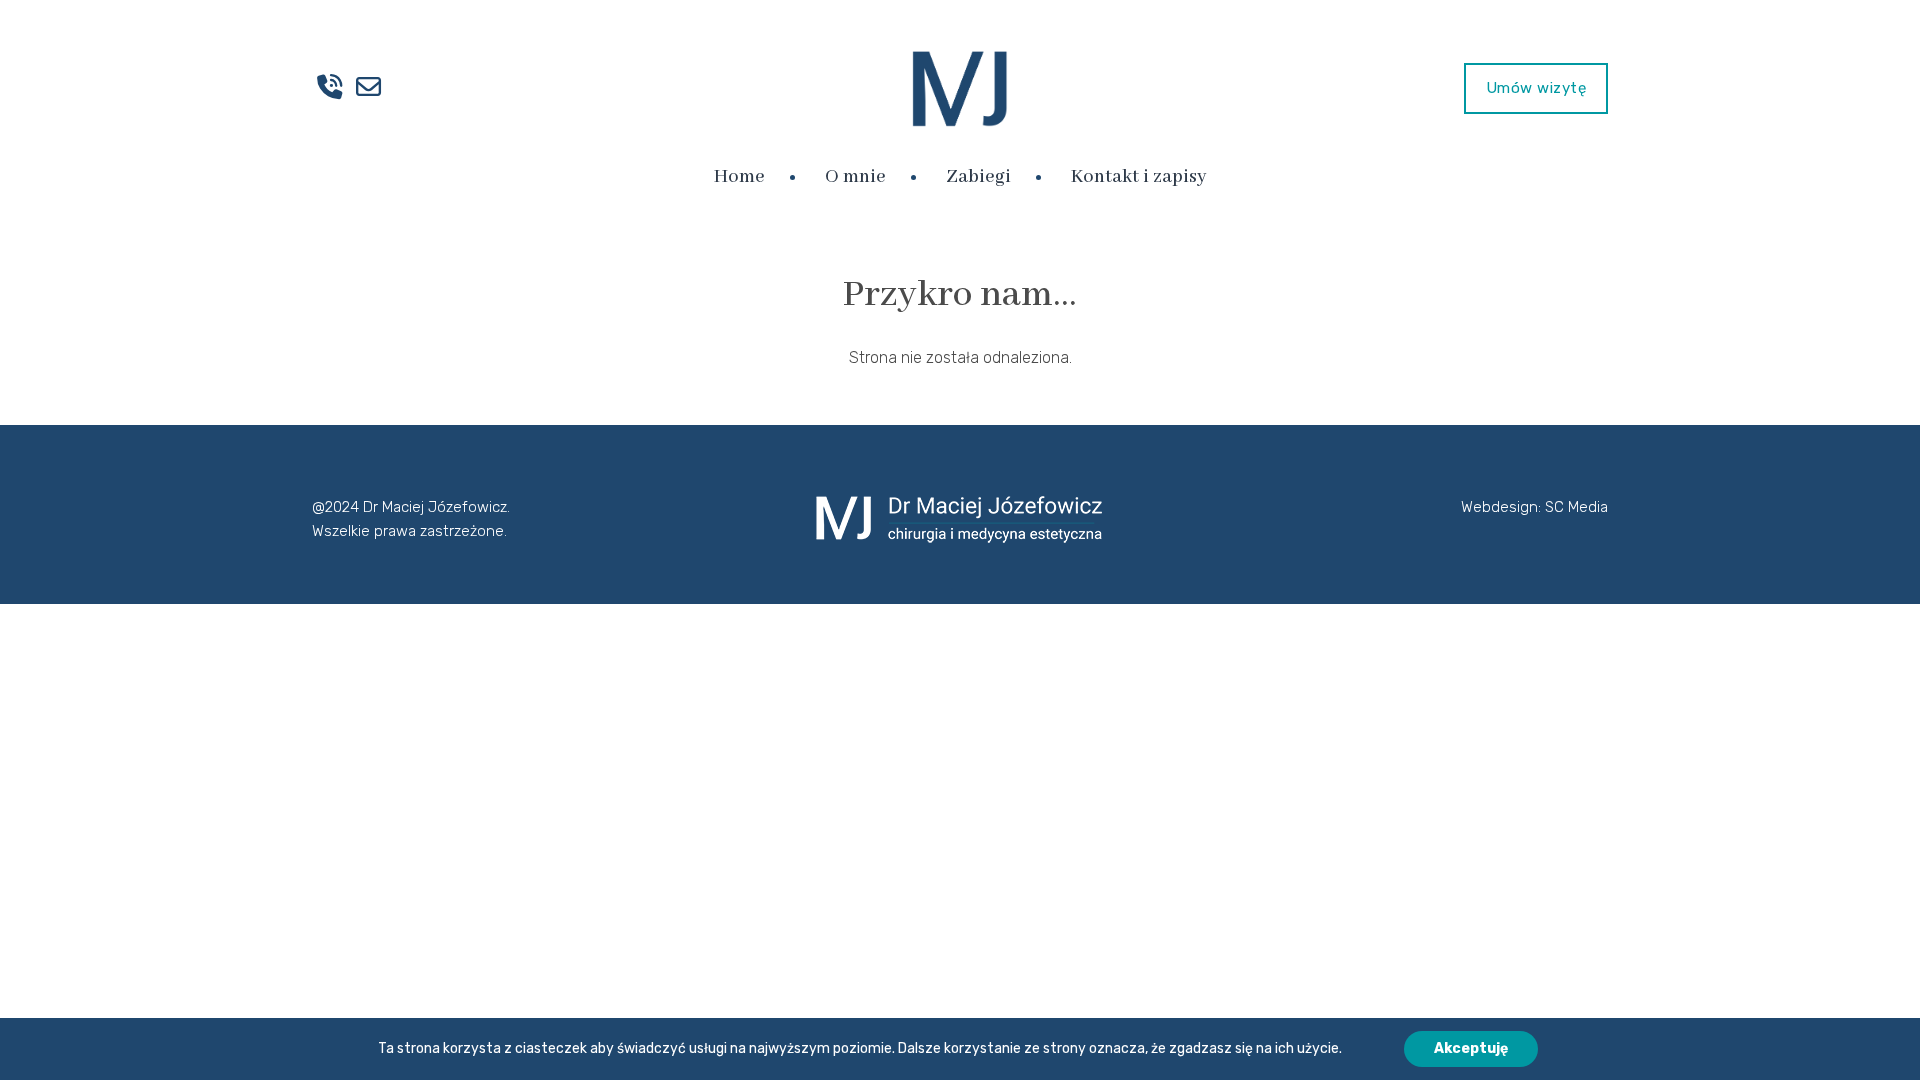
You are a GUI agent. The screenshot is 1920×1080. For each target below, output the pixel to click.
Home (739, 177)
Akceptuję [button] (1471, 1048)
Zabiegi (978, 177)
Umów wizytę (1536, 88)
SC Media (1576, 507)
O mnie (855, 177)
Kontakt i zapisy (1138, 177)
